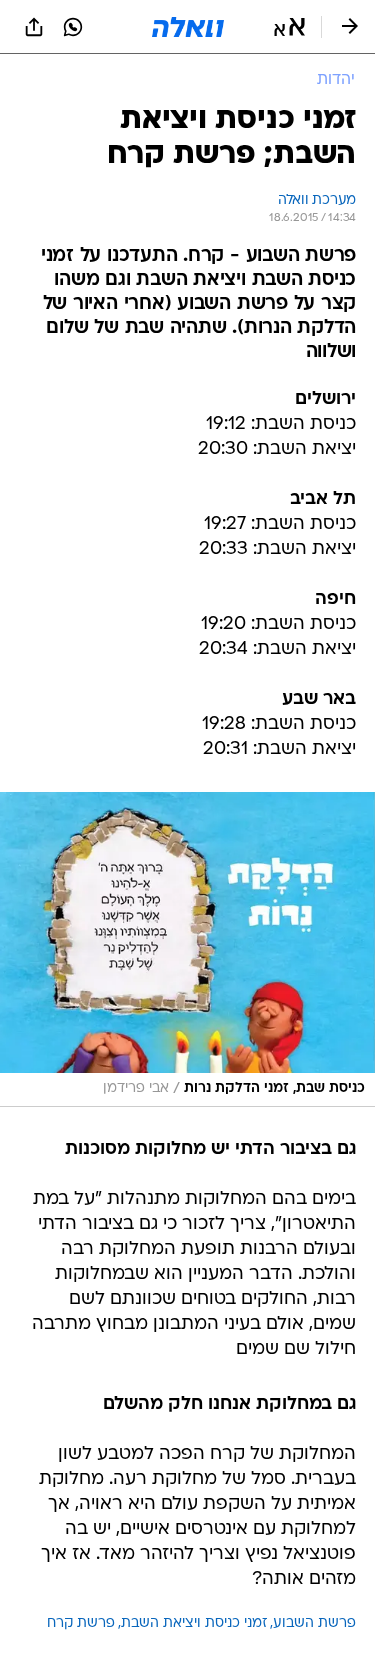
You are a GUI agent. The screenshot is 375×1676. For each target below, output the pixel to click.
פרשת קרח (81, 1623)
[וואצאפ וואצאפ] (73, 27)
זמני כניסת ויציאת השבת (194, 1623)
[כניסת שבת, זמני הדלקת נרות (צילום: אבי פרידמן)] (187, 949)
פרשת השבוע (314, 1623)
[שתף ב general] (34, 27)
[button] (289, 27)
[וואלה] (188, 27)
